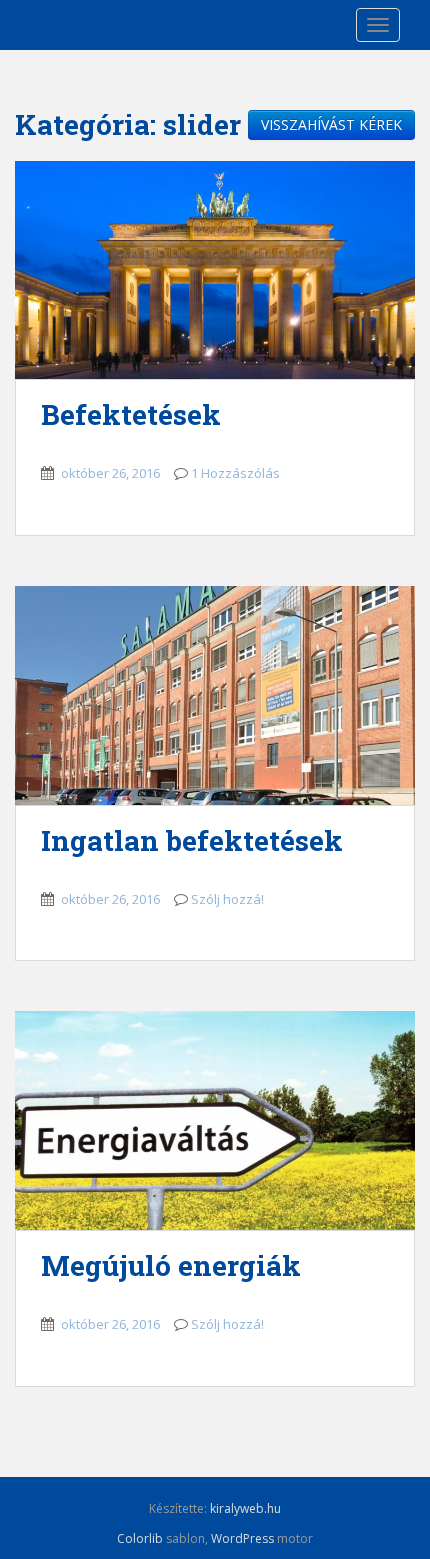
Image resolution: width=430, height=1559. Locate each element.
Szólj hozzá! (227, 899)
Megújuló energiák (171, 1265)
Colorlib (140, 1538)
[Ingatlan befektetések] (215, 695)
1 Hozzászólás (235, 473)
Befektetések (131, 414)
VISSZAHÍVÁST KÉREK (331, 124)
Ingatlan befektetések (192, 840)
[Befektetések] (215, 270)
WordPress (242, 1538)
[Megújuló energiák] (215, 1120)
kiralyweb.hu (245, 1508)
